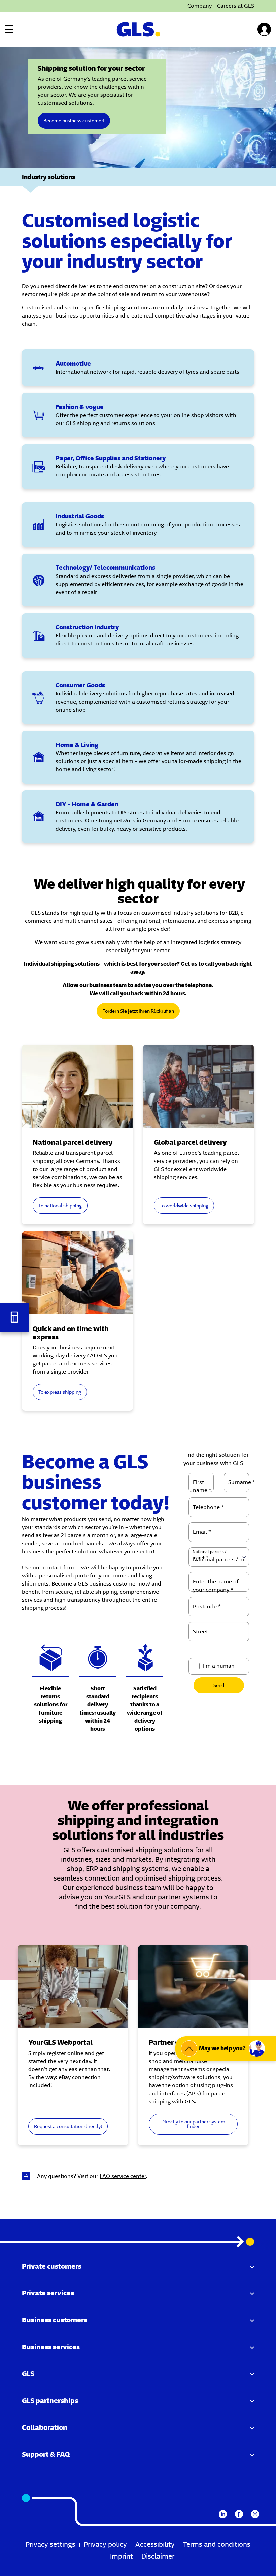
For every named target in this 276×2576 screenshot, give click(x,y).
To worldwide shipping (184, 1206)
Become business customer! (74, 121)
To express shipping (60, 1392)
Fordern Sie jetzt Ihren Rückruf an (138, 1011)
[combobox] (219, 1607)
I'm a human (219, 1666)
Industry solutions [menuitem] (48, 177)
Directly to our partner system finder (193, 2124)
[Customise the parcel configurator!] (14, 1317)
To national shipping (60, 1206)
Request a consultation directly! (68, 2126)
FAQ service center (123, 2176)
